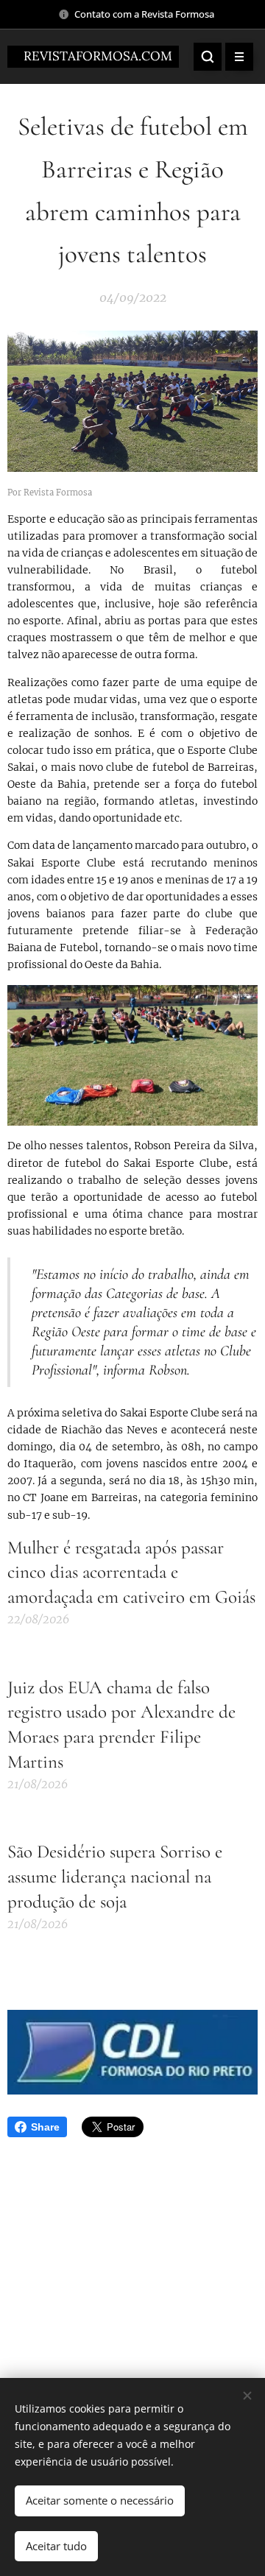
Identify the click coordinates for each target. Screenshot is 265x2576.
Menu (239, 57)
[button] (208, 57)
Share (45, 2127)
